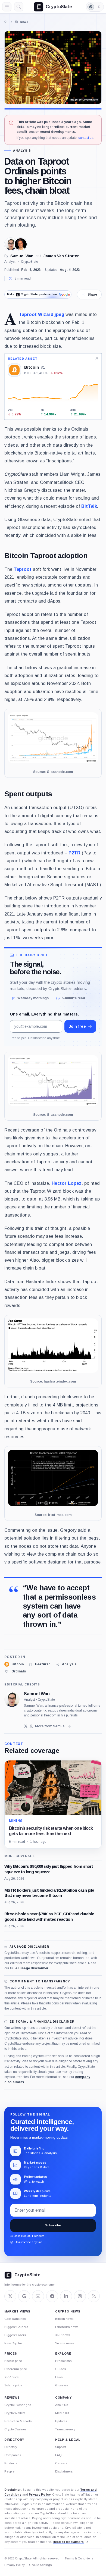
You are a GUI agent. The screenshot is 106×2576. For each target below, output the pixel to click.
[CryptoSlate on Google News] (24, 2296)
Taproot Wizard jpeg (41, 314)
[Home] (6, 22)
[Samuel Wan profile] (12, 1699)
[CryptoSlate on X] (10, 2296)
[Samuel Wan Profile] (11, 244)
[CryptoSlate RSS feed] (94, 2296)
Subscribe (53, 2225)
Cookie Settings (40, 2565)
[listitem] (14, 1664)
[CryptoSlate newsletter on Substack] (38, 2296)
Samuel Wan (22, 256)
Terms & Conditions (79, 2558)
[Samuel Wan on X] (26, 1726)
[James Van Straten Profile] (21, 244)
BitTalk (89, 506)
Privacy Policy (40, 2494)
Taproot (23, 569)
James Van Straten (62, 256)
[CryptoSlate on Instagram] (80, 2296)
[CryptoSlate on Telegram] (52, 2296)
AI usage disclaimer (32, 1968)
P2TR (74, 853)
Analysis (22, 151)
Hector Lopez (67, 1183)
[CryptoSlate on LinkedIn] (66, 2296)
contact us (86, 138)
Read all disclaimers (68, 2542)
